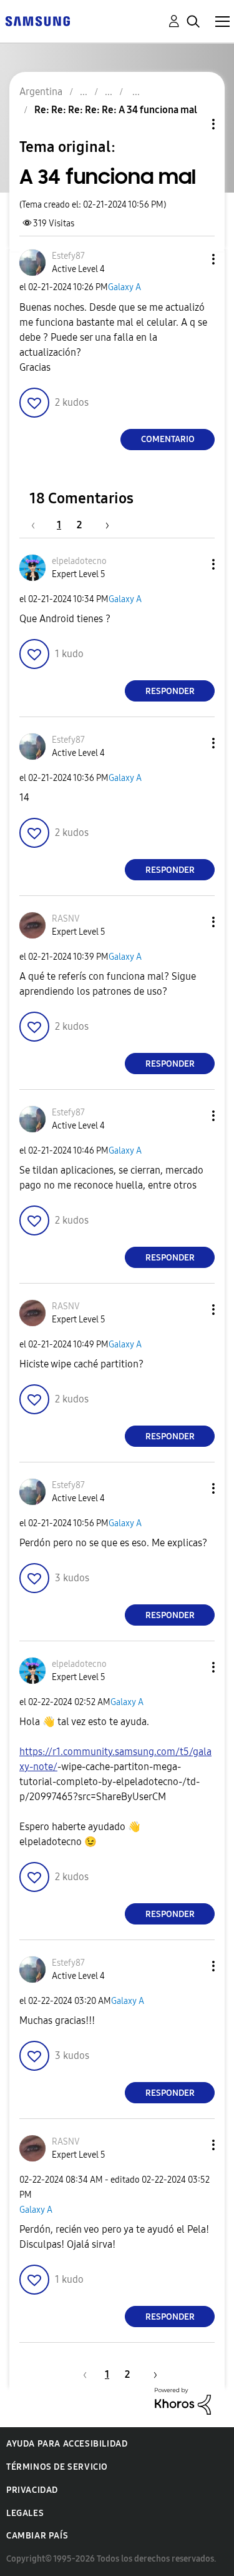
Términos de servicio (57, 2467)
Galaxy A (124, 287)
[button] (193, 259)
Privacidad (32, 2490)
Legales (25, 2513)
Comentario (168, 439)
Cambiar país (37, 2536)
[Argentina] (37, 20)
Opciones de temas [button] (192, 124)
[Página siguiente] (103, 525)
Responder (170, 691)
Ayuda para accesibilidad (67, 2444)
